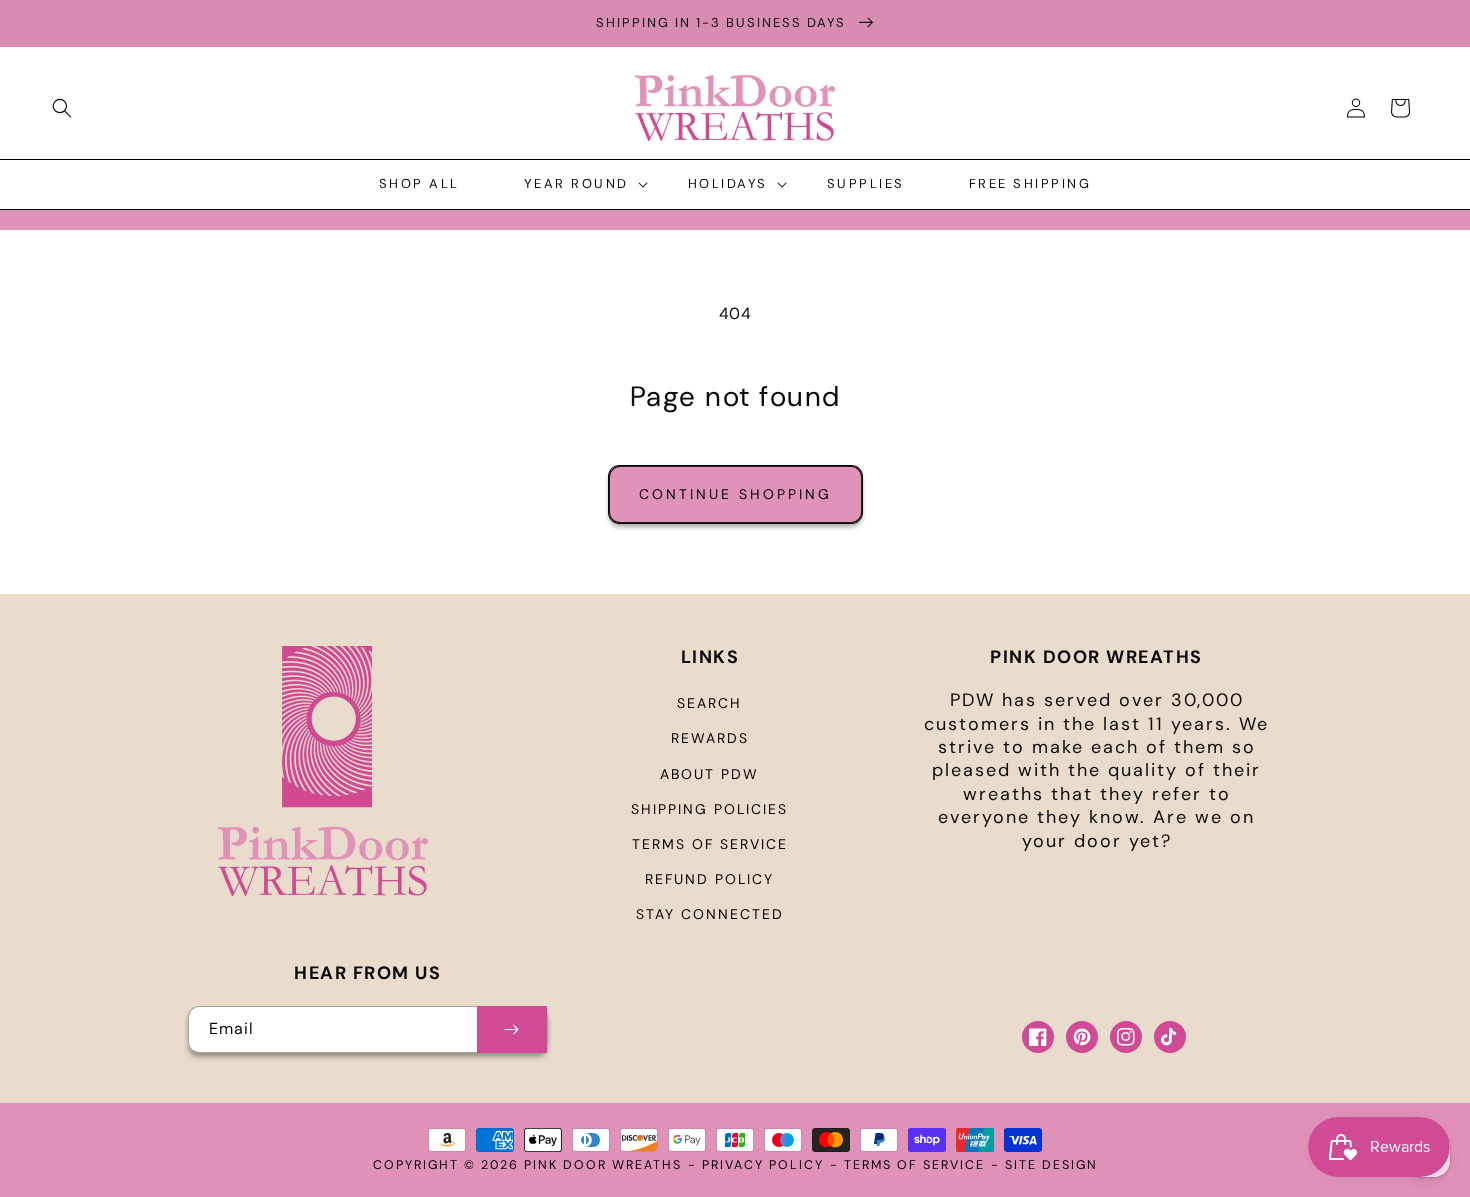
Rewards (710, 738)
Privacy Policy (763, 1165)
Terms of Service (710, 844)
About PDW (709, 774)
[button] (62, 108)
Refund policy (709, 879)
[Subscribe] (512, 1029)
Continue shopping (735, 494)
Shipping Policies (709, 809)
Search (709, 703)
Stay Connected (710, 914)
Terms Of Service (914, 1165)
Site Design (1051, 1165)
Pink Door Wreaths (603, 1165)
